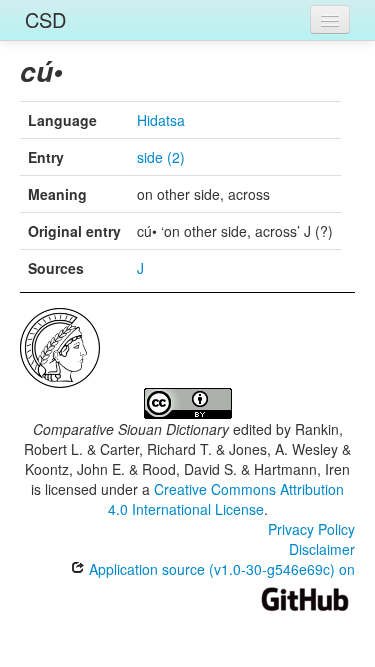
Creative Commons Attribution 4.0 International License (226, 499)
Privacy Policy (311, 529)
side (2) (161, 157)
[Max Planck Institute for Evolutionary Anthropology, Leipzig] (60, 346)
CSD (45, 19)
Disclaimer (322, 549)
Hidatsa (161, 120)
